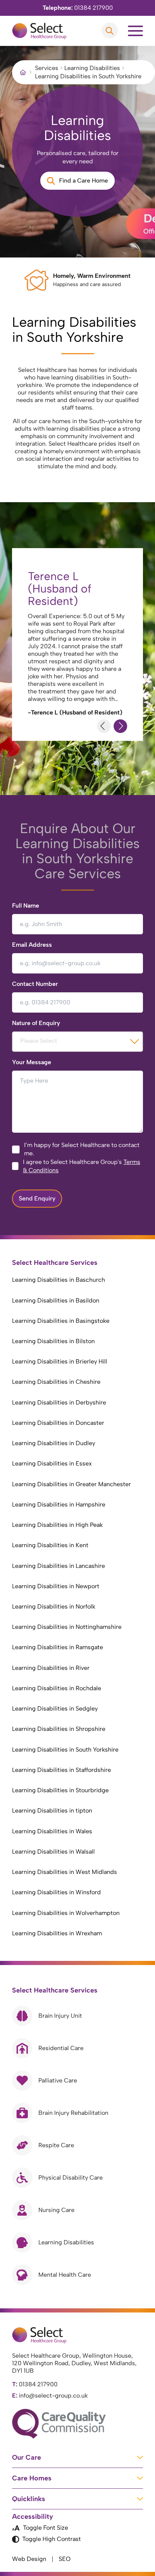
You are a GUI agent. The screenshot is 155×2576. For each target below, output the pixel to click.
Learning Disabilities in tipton (52, 1811)
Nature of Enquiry (36, 1023)
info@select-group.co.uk (50, 2395)
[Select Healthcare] (39, 31)
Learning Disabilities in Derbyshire (59, 1402)
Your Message (32, 1062)
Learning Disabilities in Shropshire (59, 1729)
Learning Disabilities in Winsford (56, 1892)
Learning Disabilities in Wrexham (57, 1933)
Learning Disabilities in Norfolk (54, 1606)
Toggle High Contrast (52, 2539)
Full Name (26, 906)
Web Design (29, 2559)
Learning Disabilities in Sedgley (55, 1708)
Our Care (27, 2457)
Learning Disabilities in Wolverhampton (66, 1913)
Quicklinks (29, 2499)
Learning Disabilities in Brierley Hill (60, 1361)
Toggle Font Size (46, 2528)
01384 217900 (78, 8)
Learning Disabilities (92, 68)
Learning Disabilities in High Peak (57, 1525)
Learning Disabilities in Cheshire (56, 1382)
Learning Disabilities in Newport (56, 1586)
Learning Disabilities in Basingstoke (61, 1321)
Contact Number (35, 984)
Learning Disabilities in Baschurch (59, 1280)
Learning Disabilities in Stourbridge (60, 1790)
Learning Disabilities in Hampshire (59, 1504)
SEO (65, 2559)
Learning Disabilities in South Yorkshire (65, 1750)
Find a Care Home (84, 181)
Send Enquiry (37, 1198)
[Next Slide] (120, 726)
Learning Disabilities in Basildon (56, 1300)
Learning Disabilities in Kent (50, 1545)
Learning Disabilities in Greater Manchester (71, 1484)
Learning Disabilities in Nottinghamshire (67, 1627)
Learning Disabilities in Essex (52, 1463)
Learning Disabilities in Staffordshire (62, 1770)
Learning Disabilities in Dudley (54, 1443)
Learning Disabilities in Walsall (53, 1852)
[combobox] (77, 1042)
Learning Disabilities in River (51, 1668)
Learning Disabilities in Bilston (53, 1341)
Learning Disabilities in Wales (52, 1831)
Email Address (32, 945)
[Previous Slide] (104, 726)
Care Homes (32, 2478)
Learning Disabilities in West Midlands (65, 1872)
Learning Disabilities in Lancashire (59, 1566)
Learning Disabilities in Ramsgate (58, 1647)
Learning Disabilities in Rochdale (57, 1688)
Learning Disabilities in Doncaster (58, 1423)
